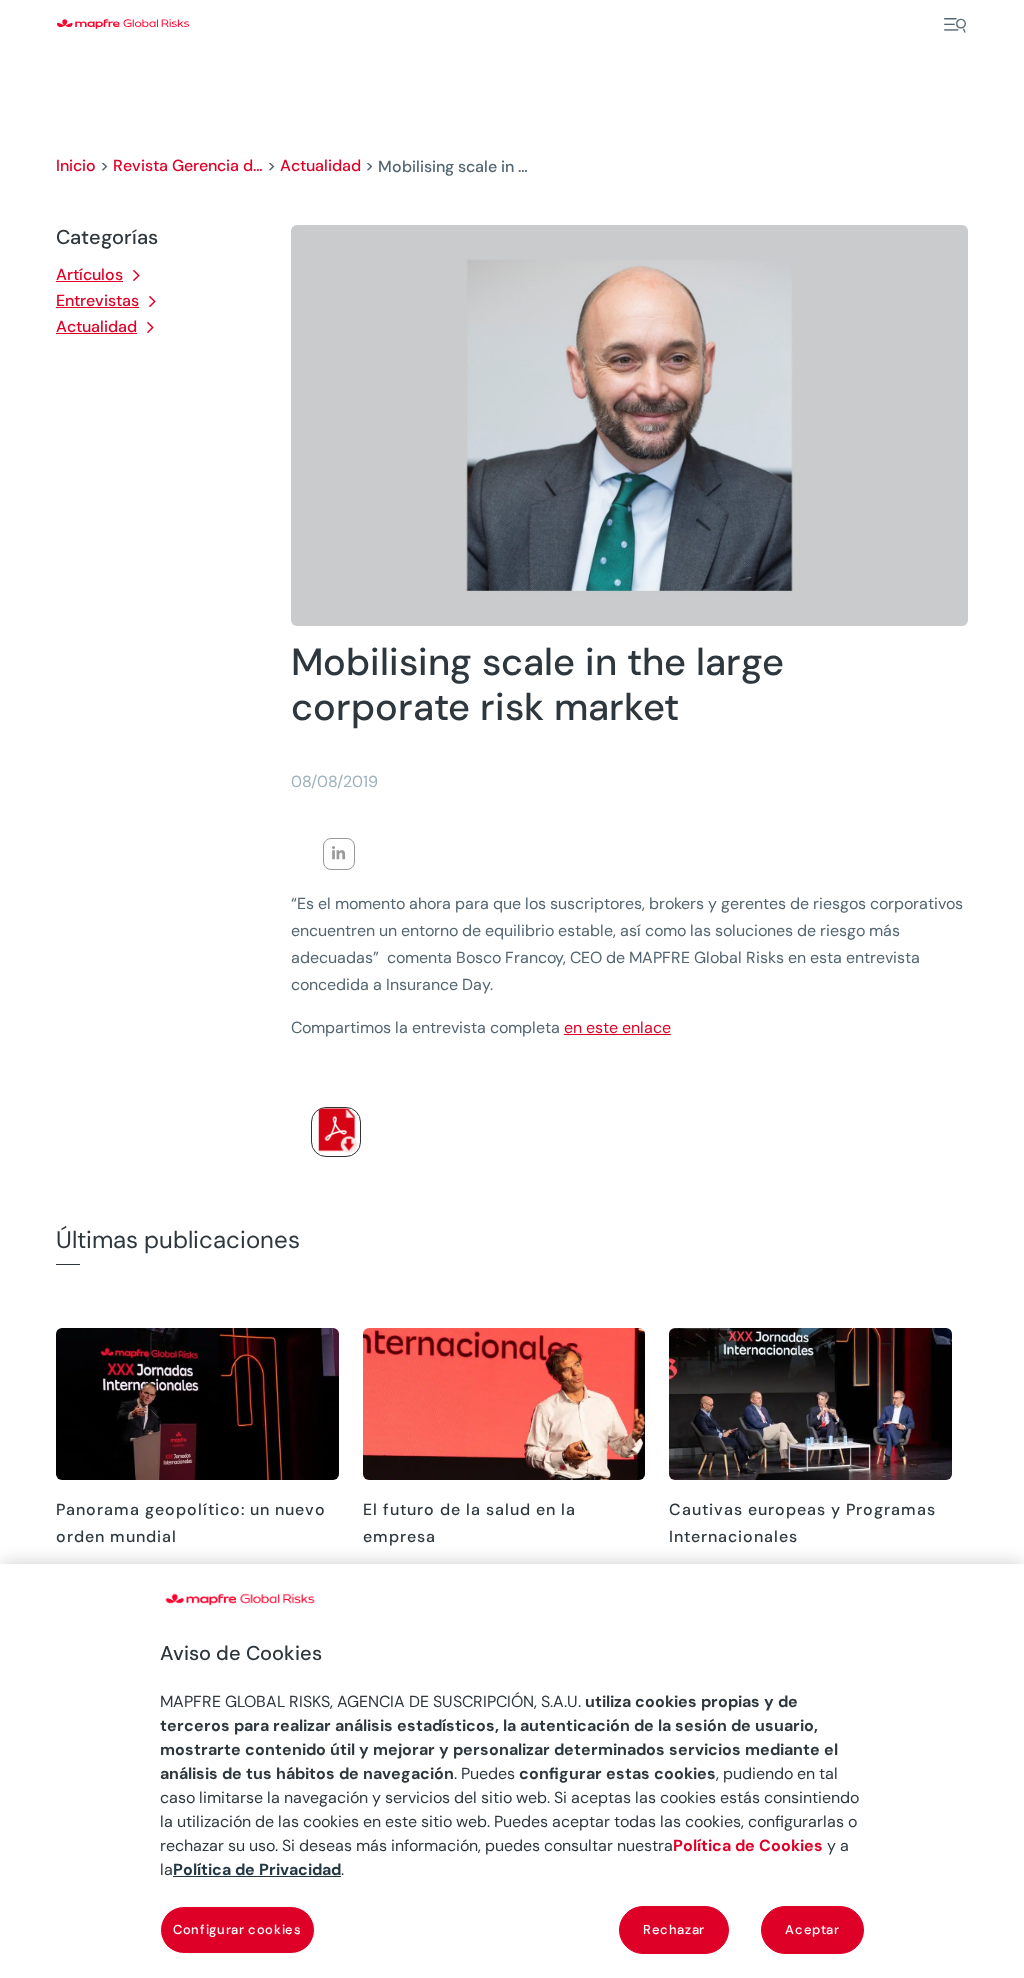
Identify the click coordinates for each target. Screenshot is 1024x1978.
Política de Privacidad (257, 1869)
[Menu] (955, 25)
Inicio (76, 165)
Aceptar (812, 1929)
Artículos (89, 274)
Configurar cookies (237, 1929)
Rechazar (674, 1929)
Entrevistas (97, 300)
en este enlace (617, 1027)
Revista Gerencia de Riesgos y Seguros (188, 165)
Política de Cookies (748, 1845)
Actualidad (320, 165)
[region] (512, 1771)
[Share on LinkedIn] (339, 854)
